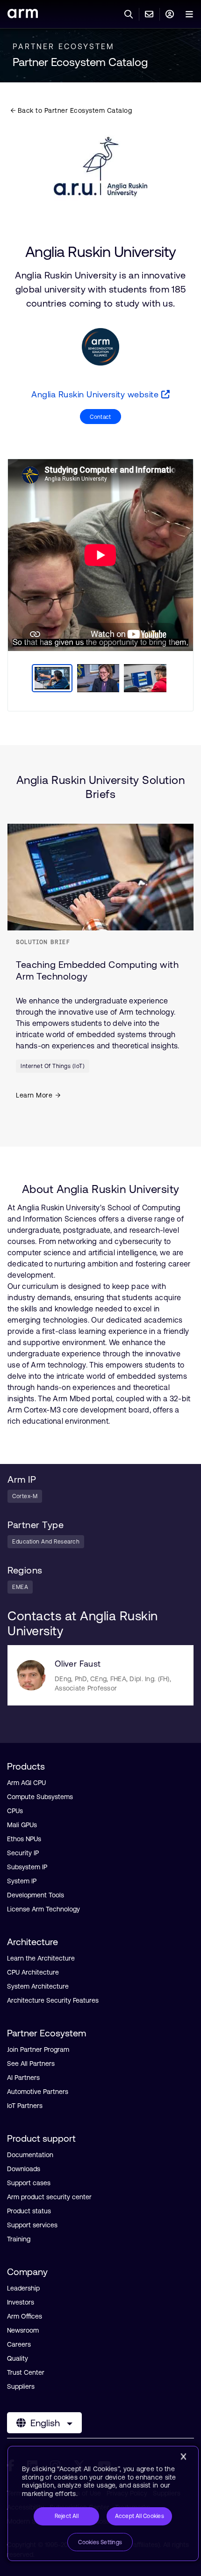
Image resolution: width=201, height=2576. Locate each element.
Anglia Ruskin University (101, 252)
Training (19, 2239)
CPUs (15, 1811)
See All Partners (31, 2064)
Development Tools (36, 1895)
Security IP (23, 1853)
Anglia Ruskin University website (96, 394)
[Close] (183, 2457)
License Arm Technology (43, 1909)
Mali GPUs (22, 1825)
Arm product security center (49, 2197)
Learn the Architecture (41, 1958)
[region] (103, 2503)
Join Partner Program (38, 2049)
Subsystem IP (27, 1867)
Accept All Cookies (140, 2516)
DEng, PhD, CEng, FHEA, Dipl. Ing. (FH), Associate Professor (113, 1683)
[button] (100, 417)
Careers (19, 2344)
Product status (29, 2211)
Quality (18, 2358)
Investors (21, 2302)
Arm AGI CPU (26, 1783)
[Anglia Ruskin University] (100, 167)
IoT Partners (25, 2106)
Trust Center (26, 2372)
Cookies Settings (100, 2542)
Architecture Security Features (53, 2000)
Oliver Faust (78, 1664)
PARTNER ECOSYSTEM (64, 46)
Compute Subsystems (40, 1797)
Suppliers (21, 2386)
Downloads (24, 2169)
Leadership (23, 2288)
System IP (22, 1881)
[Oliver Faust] (31, 1675)
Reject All (67, 2516)
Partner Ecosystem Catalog (80, 62)
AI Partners (23, 2078)
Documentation (30, 2155)
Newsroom (23, 2330)
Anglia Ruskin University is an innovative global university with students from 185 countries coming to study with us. (100, 289)
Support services (32, 2225)
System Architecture (38, 1986)
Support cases (29, 2183)
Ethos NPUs (24, 1839)
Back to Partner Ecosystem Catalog (74, 110)
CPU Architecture (33, 1972)
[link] (23, 15)
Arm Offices (25, 2316)
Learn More (34, 1095)
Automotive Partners (38, 2092)
